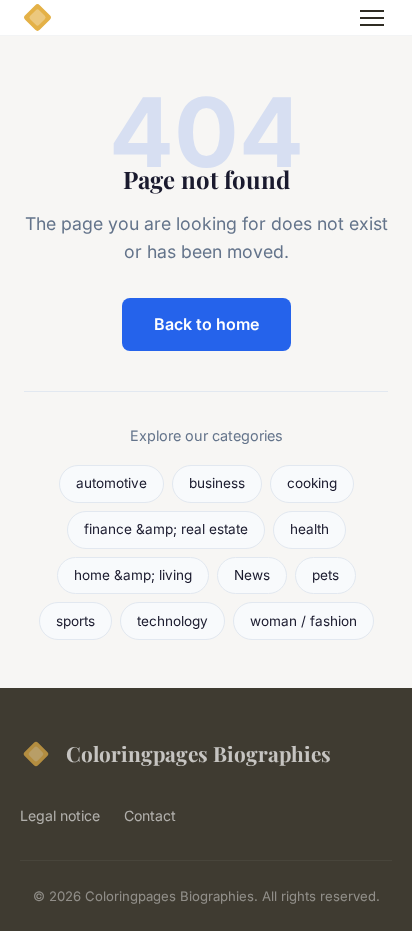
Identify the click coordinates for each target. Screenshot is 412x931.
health (309, 529)
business (217, 483)
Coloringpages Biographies (198, 753)
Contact (150, 815)
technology (172, 621)
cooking (312, 483)
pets (325, 575)
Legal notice (60, 815)
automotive (111, 483)
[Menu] (372, 18)
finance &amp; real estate (166, 529)
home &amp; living (133, 575)
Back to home (206, 324)
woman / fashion (303, 621)
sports (75, 621)
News (252, 575)
